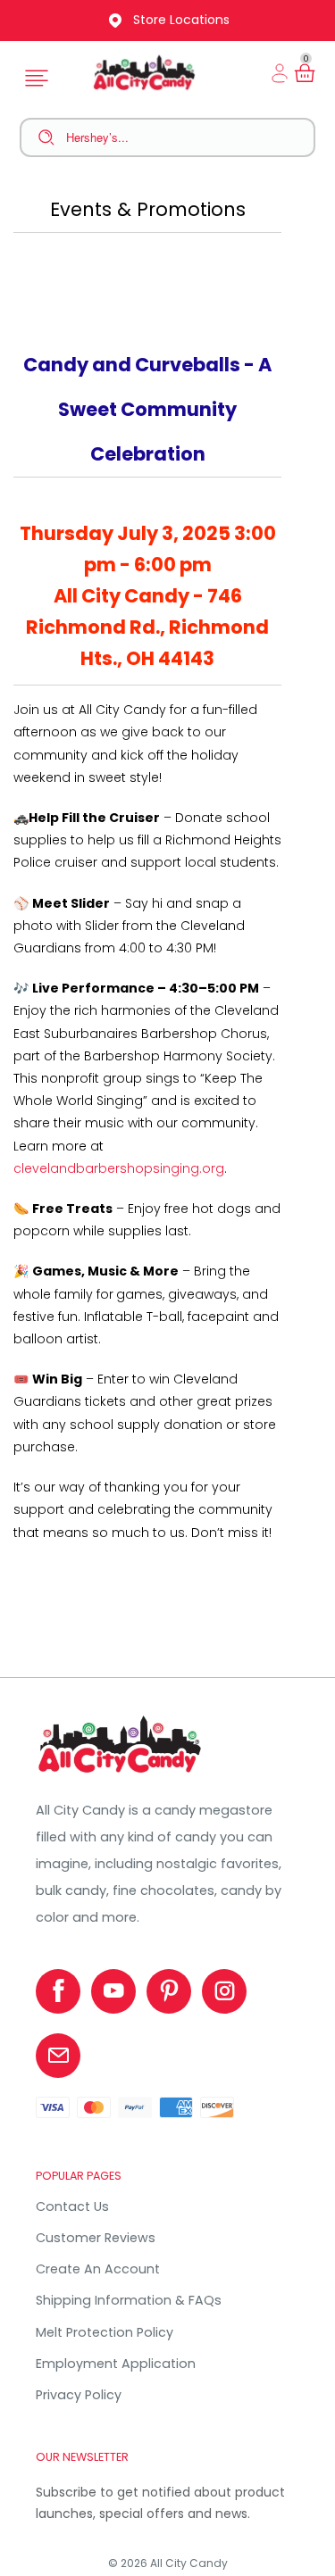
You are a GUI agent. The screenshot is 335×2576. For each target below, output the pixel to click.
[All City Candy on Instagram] (224, 1991)
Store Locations (181, 20)
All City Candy (189, 2563)
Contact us (72, 2206)
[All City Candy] (121, 1773)
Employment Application (116, 2364)
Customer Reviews (96, 2238)
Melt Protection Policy (105, 2332)
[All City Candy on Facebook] (58, 1991)
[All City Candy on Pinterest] (169, 1991)
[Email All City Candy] (58, 2056)
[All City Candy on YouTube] (113, 1991)
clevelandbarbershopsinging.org (119, 1168)
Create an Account (98, 2269)
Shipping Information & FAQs (129, 2300)
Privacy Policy (79, 2395)
